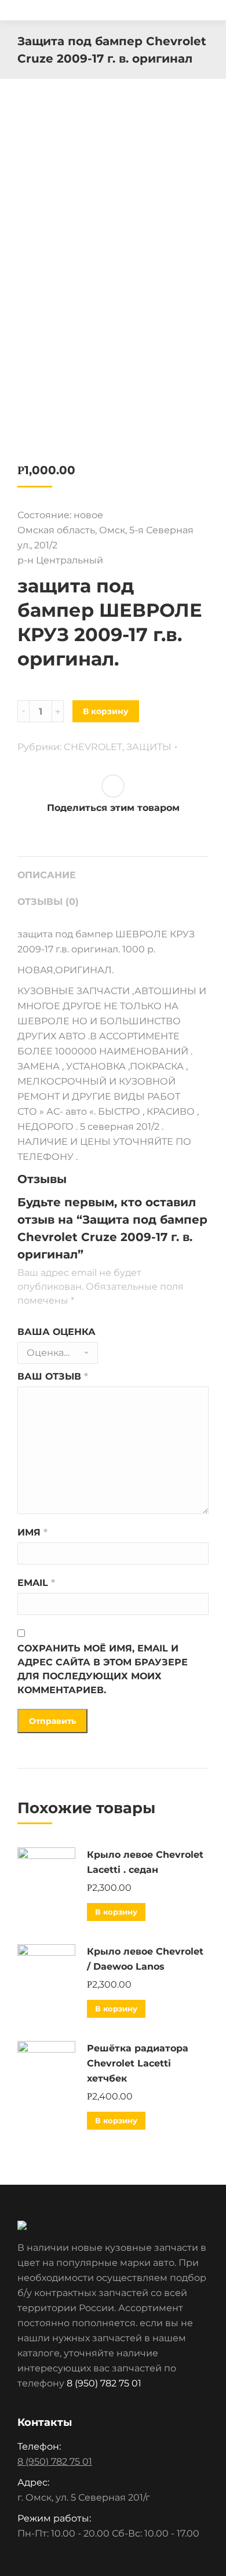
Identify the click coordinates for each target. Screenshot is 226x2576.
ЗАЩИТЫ (149, 747)
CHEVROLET (93, 747)
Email (36, 1583)
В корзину (106, 711)
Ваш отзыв (53, 1376)
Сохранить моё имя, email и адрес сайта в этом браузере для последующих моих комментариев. (103, 1669)
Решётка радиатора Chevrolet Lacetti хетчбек (138, 2063)
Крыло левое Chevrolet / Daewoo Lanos (145, 1959)
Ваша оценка (57, 1332)
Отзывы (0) (48, 902)
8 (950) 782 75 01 (104, 2383)
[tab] (113, 869)
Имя (32, 1532)
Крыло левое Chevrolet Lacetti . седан (145, 1862)
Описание (47, 875)
